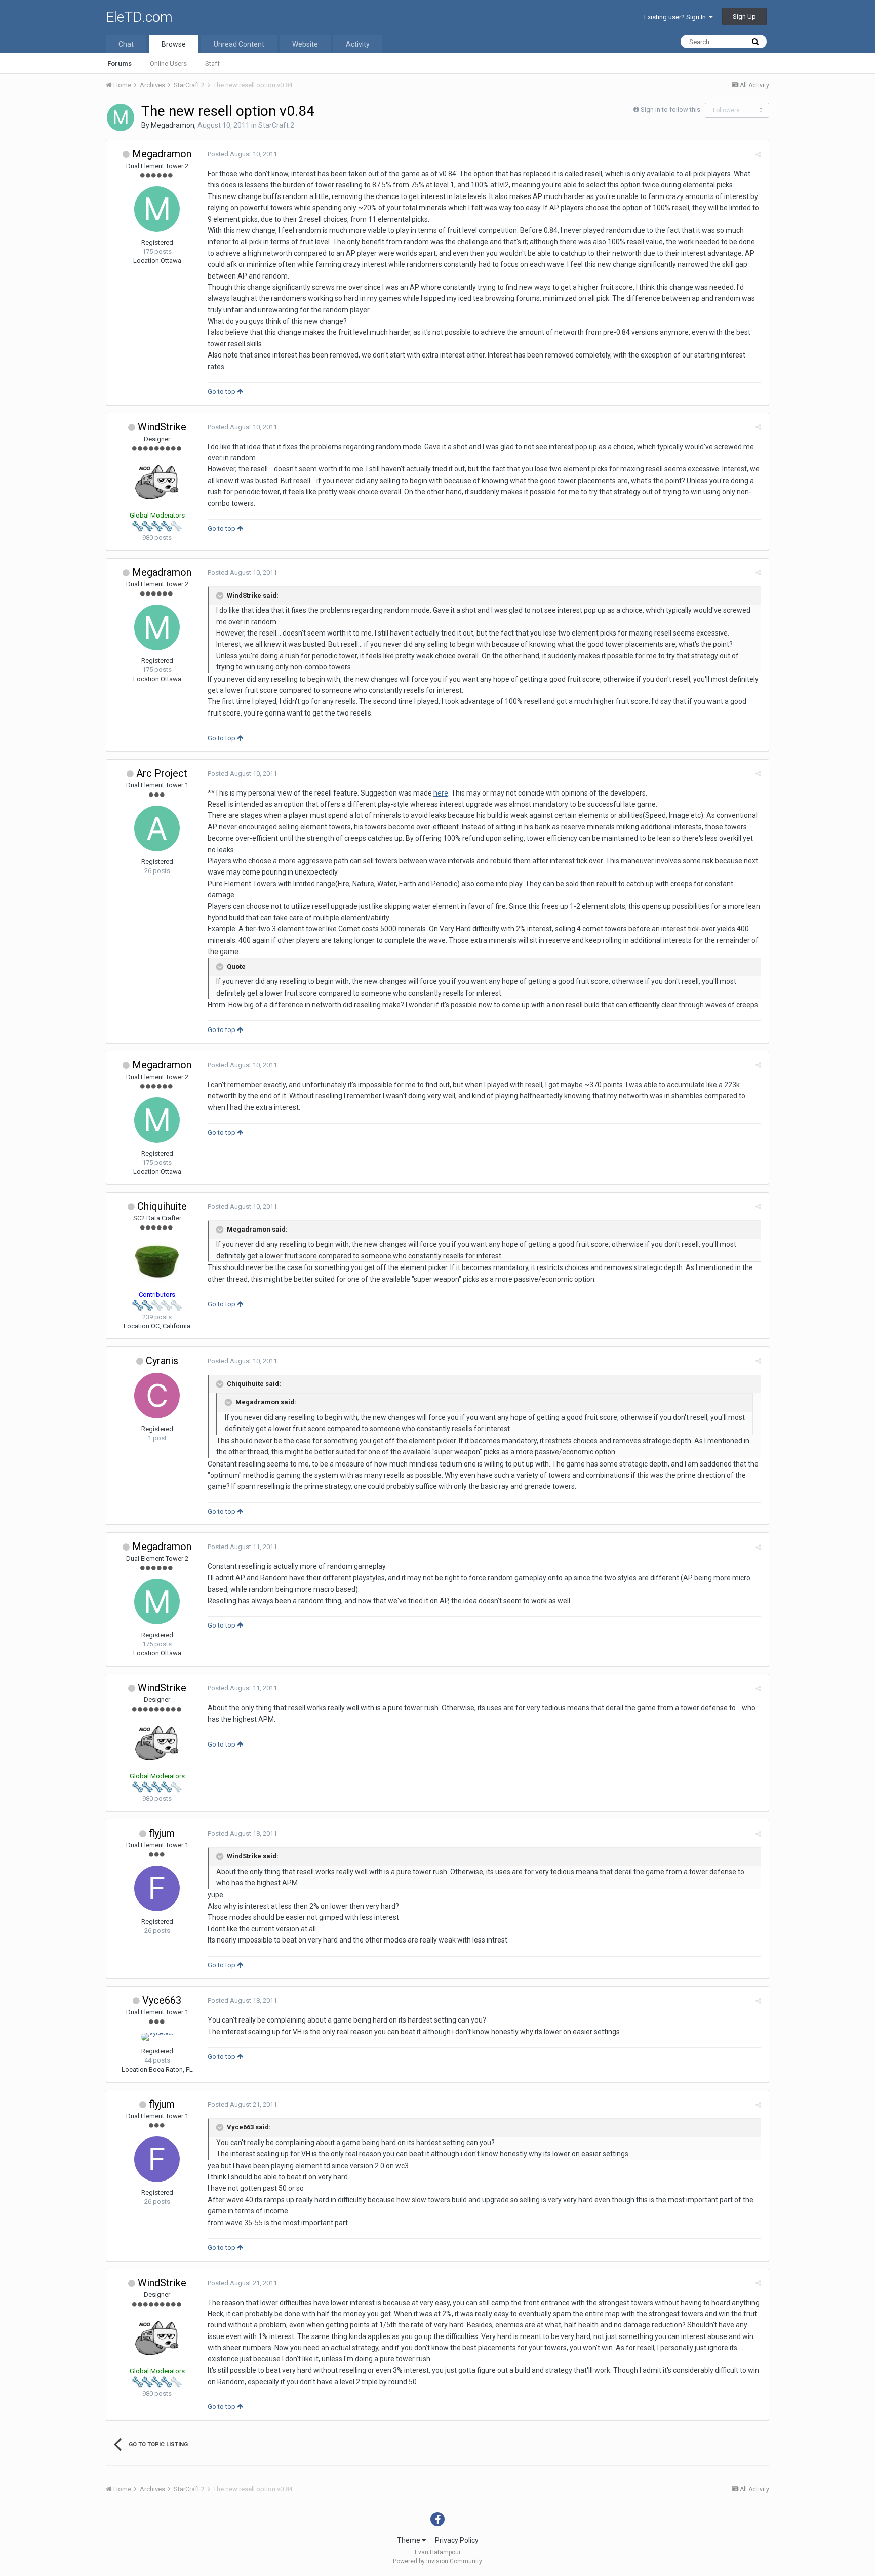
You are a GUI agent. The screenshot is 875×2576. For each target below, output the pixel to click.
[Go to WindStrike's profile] (157, 482)
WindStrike (162, 427)
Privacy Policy (457, 2540)
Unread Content (239, 44)
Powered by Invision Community (437, 2561)
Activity (358, 44)
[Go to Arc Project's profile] (157, 828)
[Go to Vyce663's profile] (157, 2037)
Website (305, 44)
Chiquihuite (162, 1206)
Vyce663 (162, 2000)
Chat (126, 44)
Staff (212, 64)
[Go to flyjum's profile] (157, 1888)
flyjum (162, 1833)
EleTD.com (139, 17)
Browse (174, 44)
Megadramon (173, 125)
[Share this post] (758, 155)
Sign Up (744, 16)
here (441, 793)
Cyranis (162, 1361)
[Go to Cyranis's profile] (157, 1396)
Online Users (168, 64)
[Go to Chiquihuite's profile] (157, 1261)
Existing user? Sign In (677, 17)
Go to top (222, 392)
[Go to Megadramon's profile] (121, 117)
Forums (120, 64)
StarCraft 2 (276, 125)
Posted (242, 154)
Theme (409, 2540)
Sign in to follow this (670, 110)
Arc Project (162, 773)
